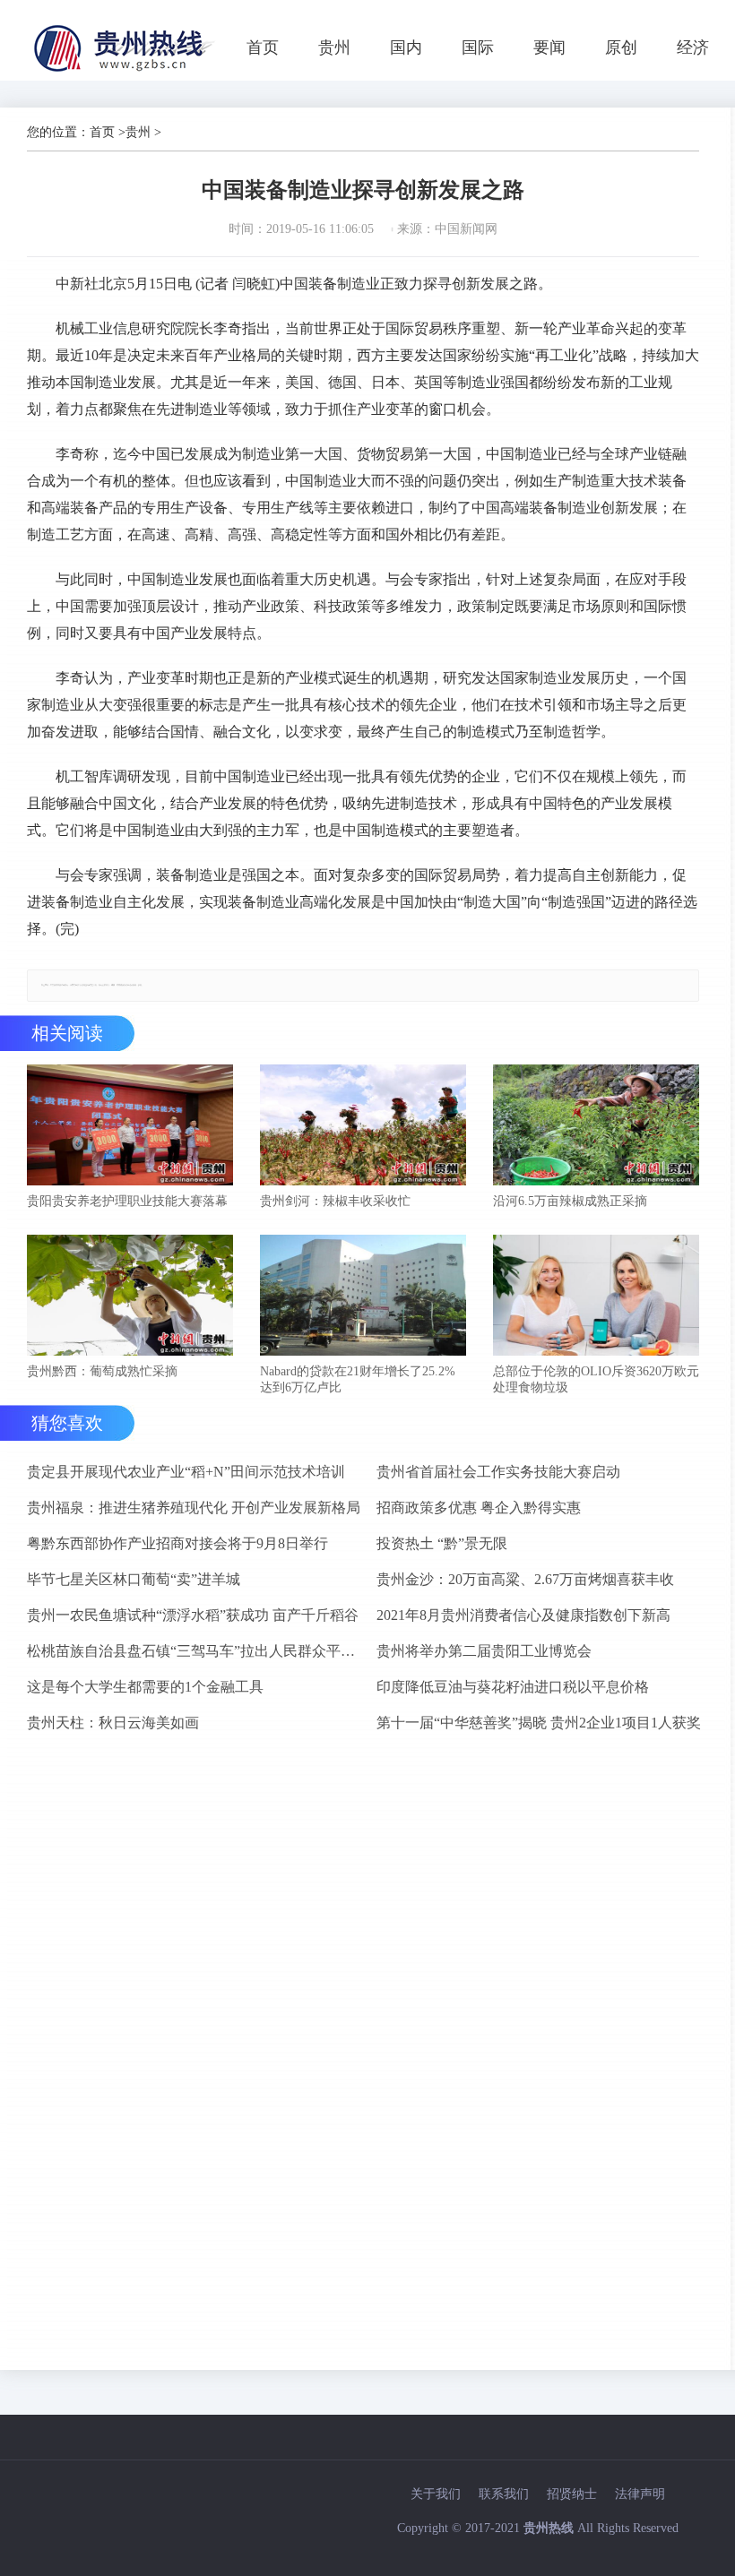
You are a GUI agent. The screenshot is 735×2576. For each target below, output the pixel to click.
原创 (621, 47)
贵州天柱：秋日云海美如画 (113, 1723)
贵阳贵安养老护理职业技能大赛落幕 (127, 1201)
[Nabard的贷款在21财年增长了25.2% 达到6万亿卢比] (363, 1297)
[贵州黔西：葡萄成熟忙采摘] (130, 1297)
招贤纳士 (572, 2494)
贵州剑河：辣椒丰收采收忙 (335, 1201)
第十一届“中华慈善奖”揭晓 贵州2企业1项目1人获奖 (539, 1723)
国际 (478, 47)
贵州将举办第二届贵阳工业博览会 (484, 1651)
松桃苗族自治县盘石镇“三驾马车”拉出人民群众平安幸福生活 (195, 1651)
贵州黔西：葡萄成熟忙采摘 (102, 1371)
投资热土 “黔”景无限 (442, 1543)
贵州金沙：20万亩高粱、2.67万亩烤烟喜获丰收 (525, 1579)
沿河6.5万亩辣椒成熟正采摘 (570, 1201)
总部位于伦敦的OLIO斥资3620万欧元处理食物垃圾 (596, 1379)
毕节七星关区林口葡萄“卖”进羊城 (134, 1579)
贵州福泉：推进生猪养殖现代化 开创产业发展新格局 (194, 1508)
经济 (693, 47)
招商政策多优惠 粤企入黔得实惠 (479, 1508)
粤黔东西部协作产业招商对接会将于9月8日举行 (177, 1543)
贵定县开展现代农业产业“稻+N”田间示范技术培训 (186, 1472)
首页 (263, 47)
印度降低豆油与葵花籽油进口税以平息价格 (513, 1687)
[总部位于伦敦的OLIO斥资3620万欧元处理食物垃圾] (596, 1297)
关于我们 (436, 2494)
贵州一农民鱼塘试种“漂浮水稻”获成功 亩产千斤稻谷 (193, 1615)
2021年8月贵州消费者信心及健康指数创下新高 (523, 1615)
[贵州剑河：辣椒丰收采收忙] (363, 1127)
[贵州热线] (127, 71)
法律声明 (640, 2494)
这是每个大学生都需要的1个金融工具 (145, 1687)
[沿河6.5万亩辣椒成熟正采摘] (596, 1127)
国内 (406, 47)
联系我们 (504, 2494)
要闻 (549, 47)
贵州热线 (549, 2528)
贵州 (334, 47)
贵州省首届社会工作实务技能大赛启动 (498, 1472)
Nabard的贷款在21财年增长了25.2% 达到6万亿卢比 (358, 1379)
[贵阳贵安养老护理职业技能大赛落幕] (130, 1127)
